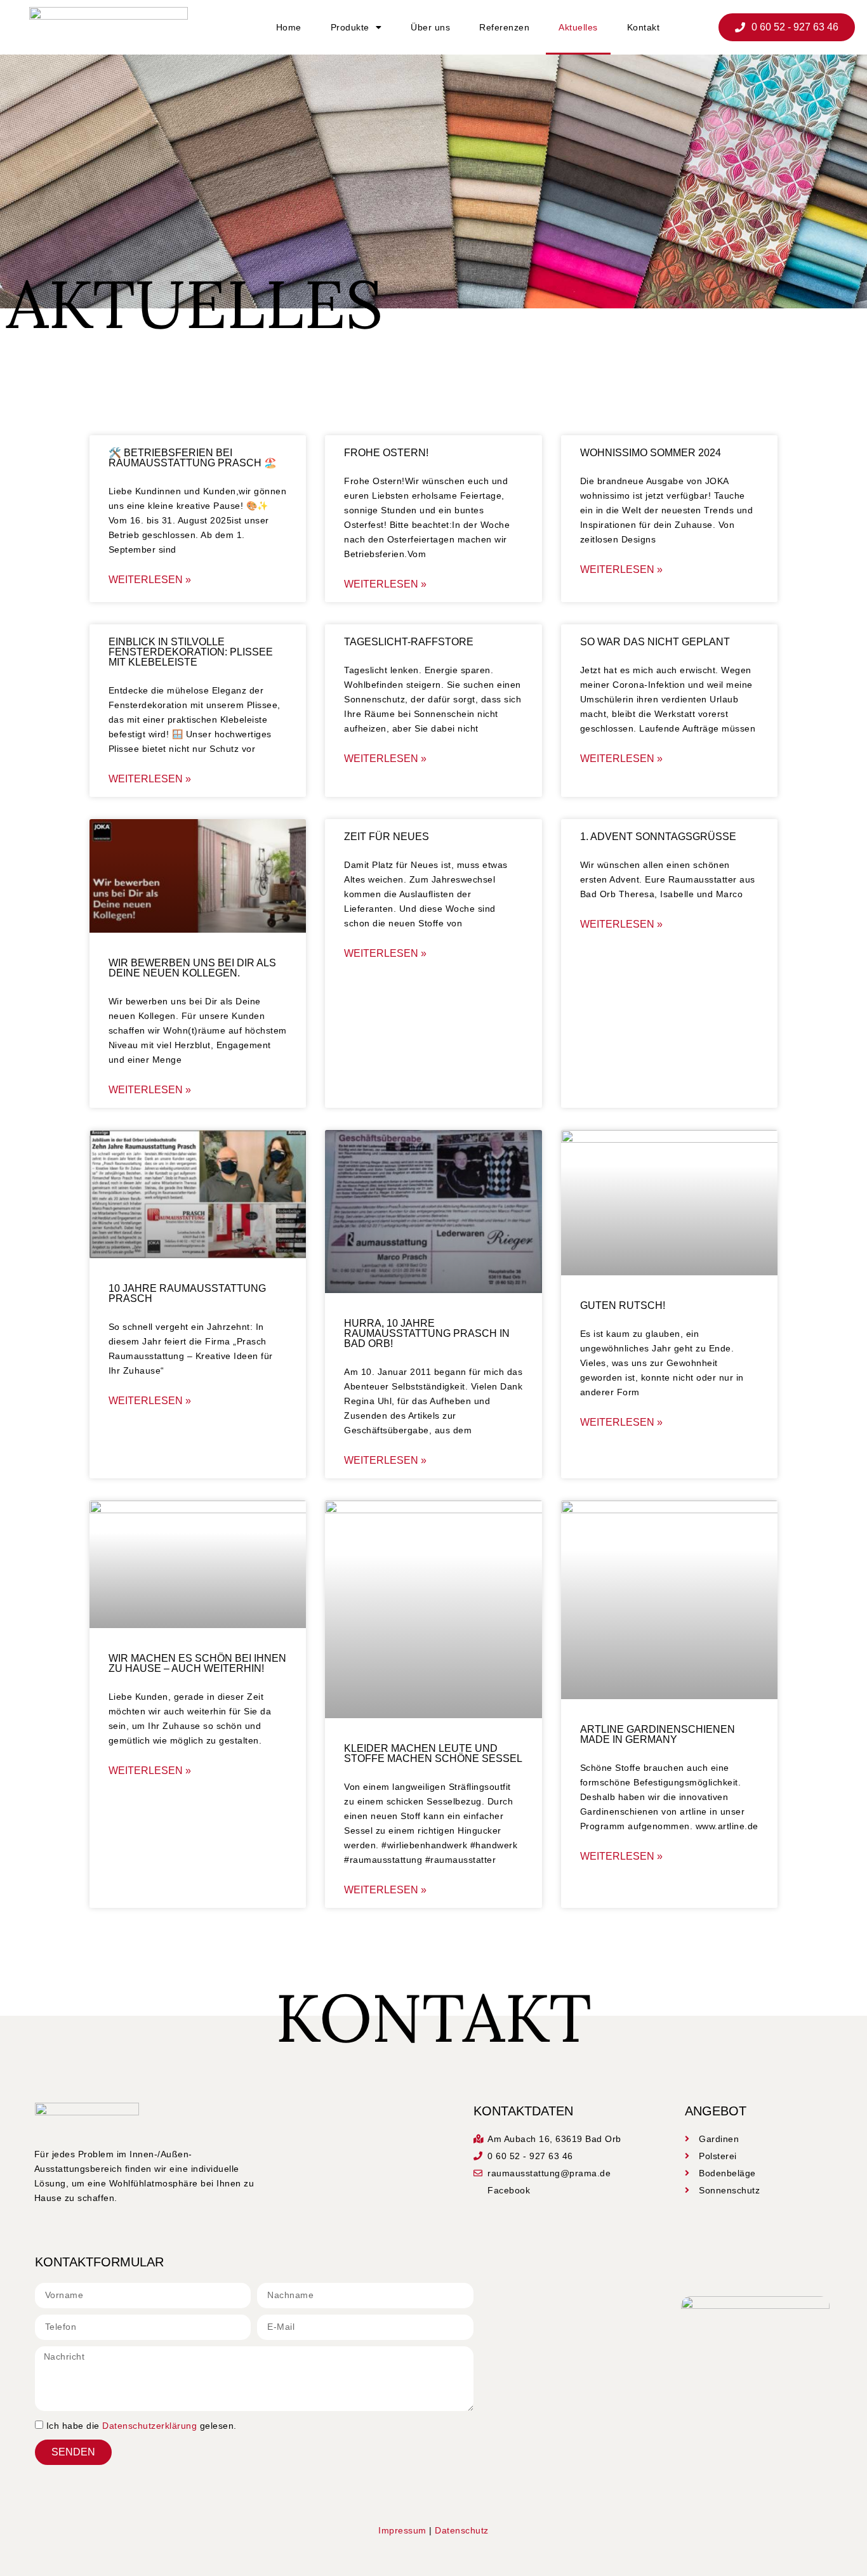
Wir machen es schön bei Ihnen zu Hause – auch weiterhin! (197, 1663)
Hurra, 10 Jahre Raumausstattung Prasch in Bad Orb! (427, 1333)
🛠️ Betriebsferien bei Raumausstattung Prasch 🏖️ (193, 458)
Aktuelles (578, 27)
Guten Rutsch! (623, 1305)
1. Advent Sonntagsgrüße (658, 837)
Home (289, 27)
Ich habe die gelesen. (142, 2426)
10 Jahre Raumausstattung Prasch (187, 1293)
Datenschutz (462, 2530)
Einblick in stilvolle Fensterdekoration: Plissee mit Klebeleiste (191, 652)
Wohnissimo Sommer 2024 (651, 453)
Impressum (402, 2530)
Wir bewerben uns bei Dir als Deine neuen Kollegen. (192, 968)
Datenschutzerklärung (149, 2426)
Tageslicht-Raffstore (409, 642)
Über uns (430, 27)
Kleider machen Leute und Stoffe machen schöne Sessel (433, 1753)
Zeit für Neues (387, 837)
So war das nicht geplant (655, 642)
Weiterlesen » (150, 580)
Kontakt (644, 27)
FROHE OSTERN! (386, 453)
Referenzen (504, 27)
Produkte (350, 27)
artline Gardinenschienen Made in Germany (658, 1734)
